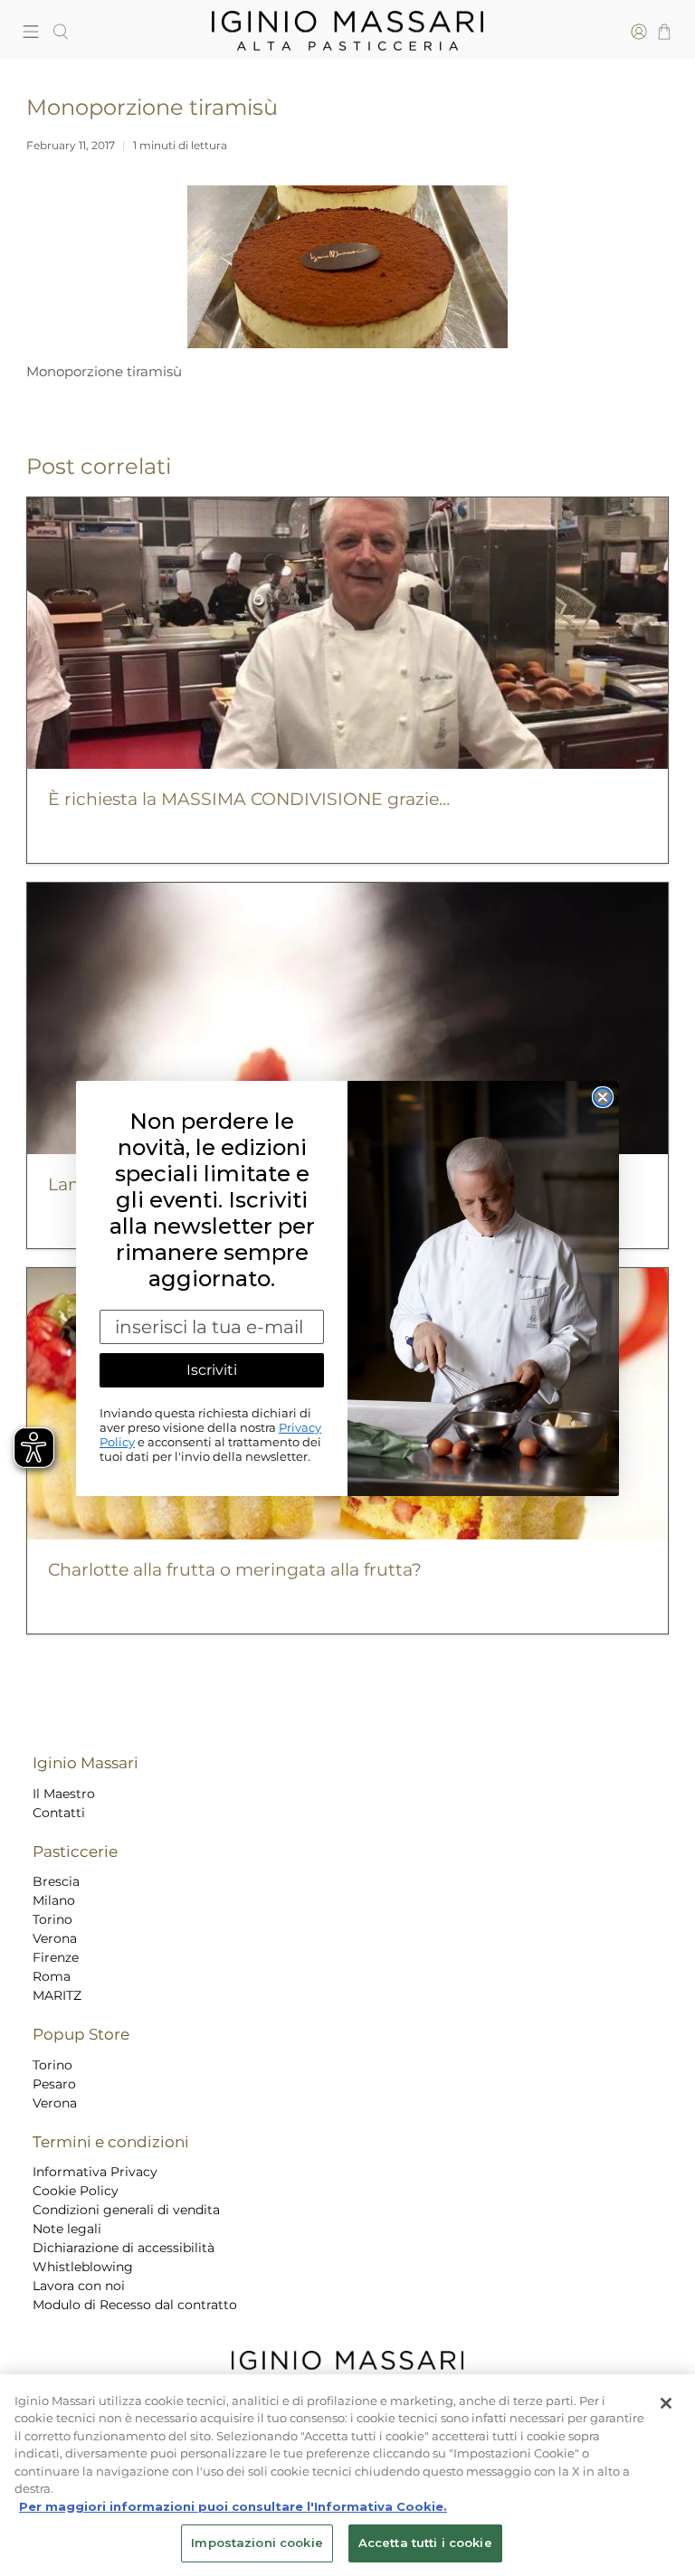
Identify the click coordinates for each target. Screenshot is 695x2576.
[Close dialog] (603, 1097)
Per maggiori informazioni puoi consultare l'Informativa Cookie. (233, 2506)
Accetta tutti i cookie (425, 2543)
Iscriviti (212, 1370)
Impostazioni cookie (257, 2543)
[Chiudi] (666, 2403)
